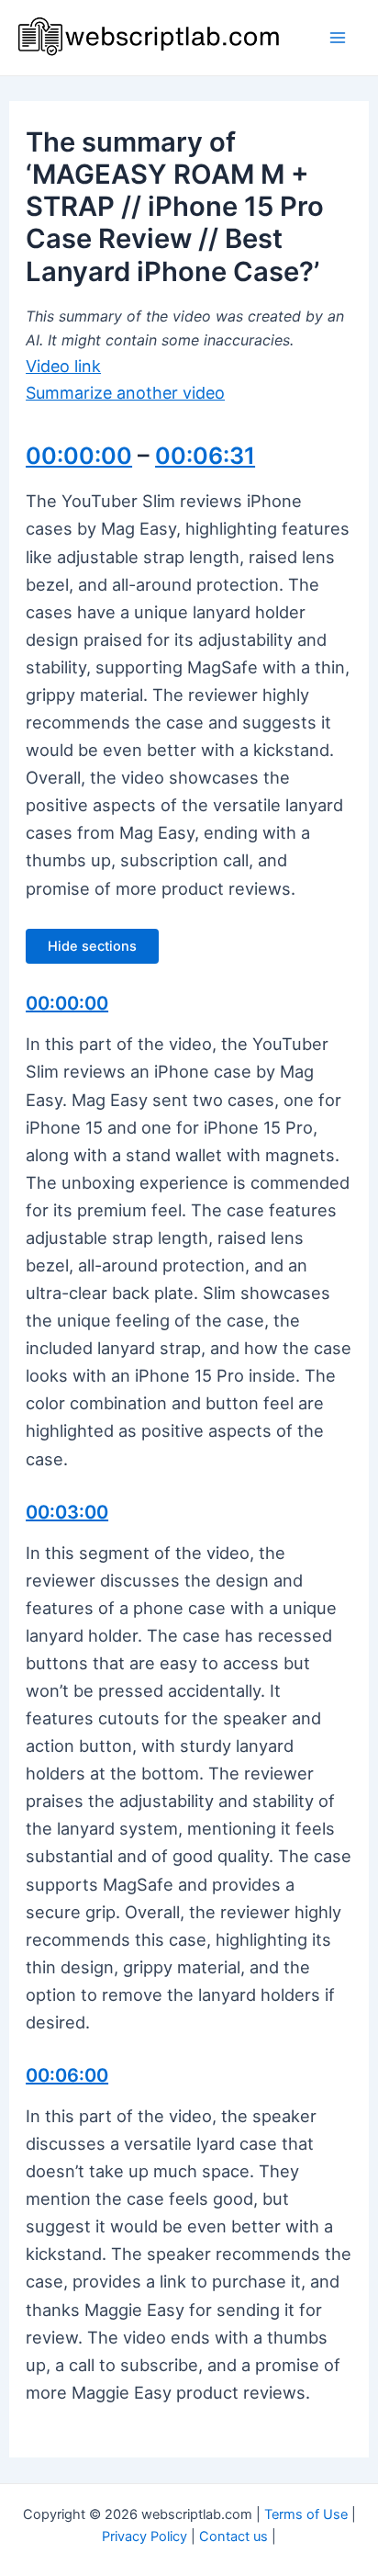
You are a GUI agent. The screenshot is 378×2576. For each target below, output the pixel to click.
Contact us (233, 2536)
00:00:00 (79, 456)
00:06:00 (67, 2075)
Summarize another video (125, 393)
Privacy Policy (145, 2536)
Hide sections (92, 946)
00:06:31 (205, 456)
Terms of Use (306, 2514)
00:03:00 (67, 1512)
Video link (63, 366)
